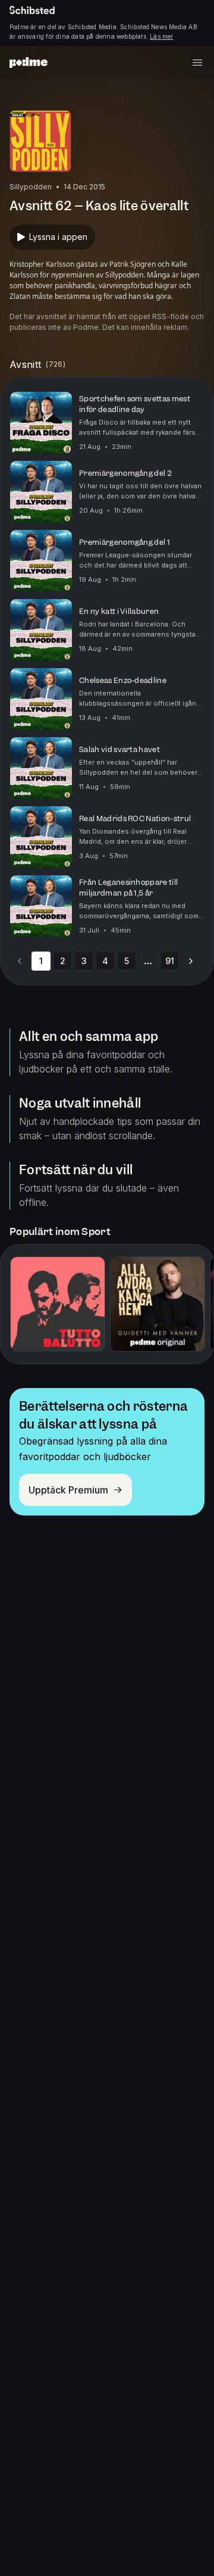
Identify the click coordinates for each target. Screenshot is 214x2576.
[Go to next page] (191, 961)
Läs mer (161, 36)
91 (170, 961)
